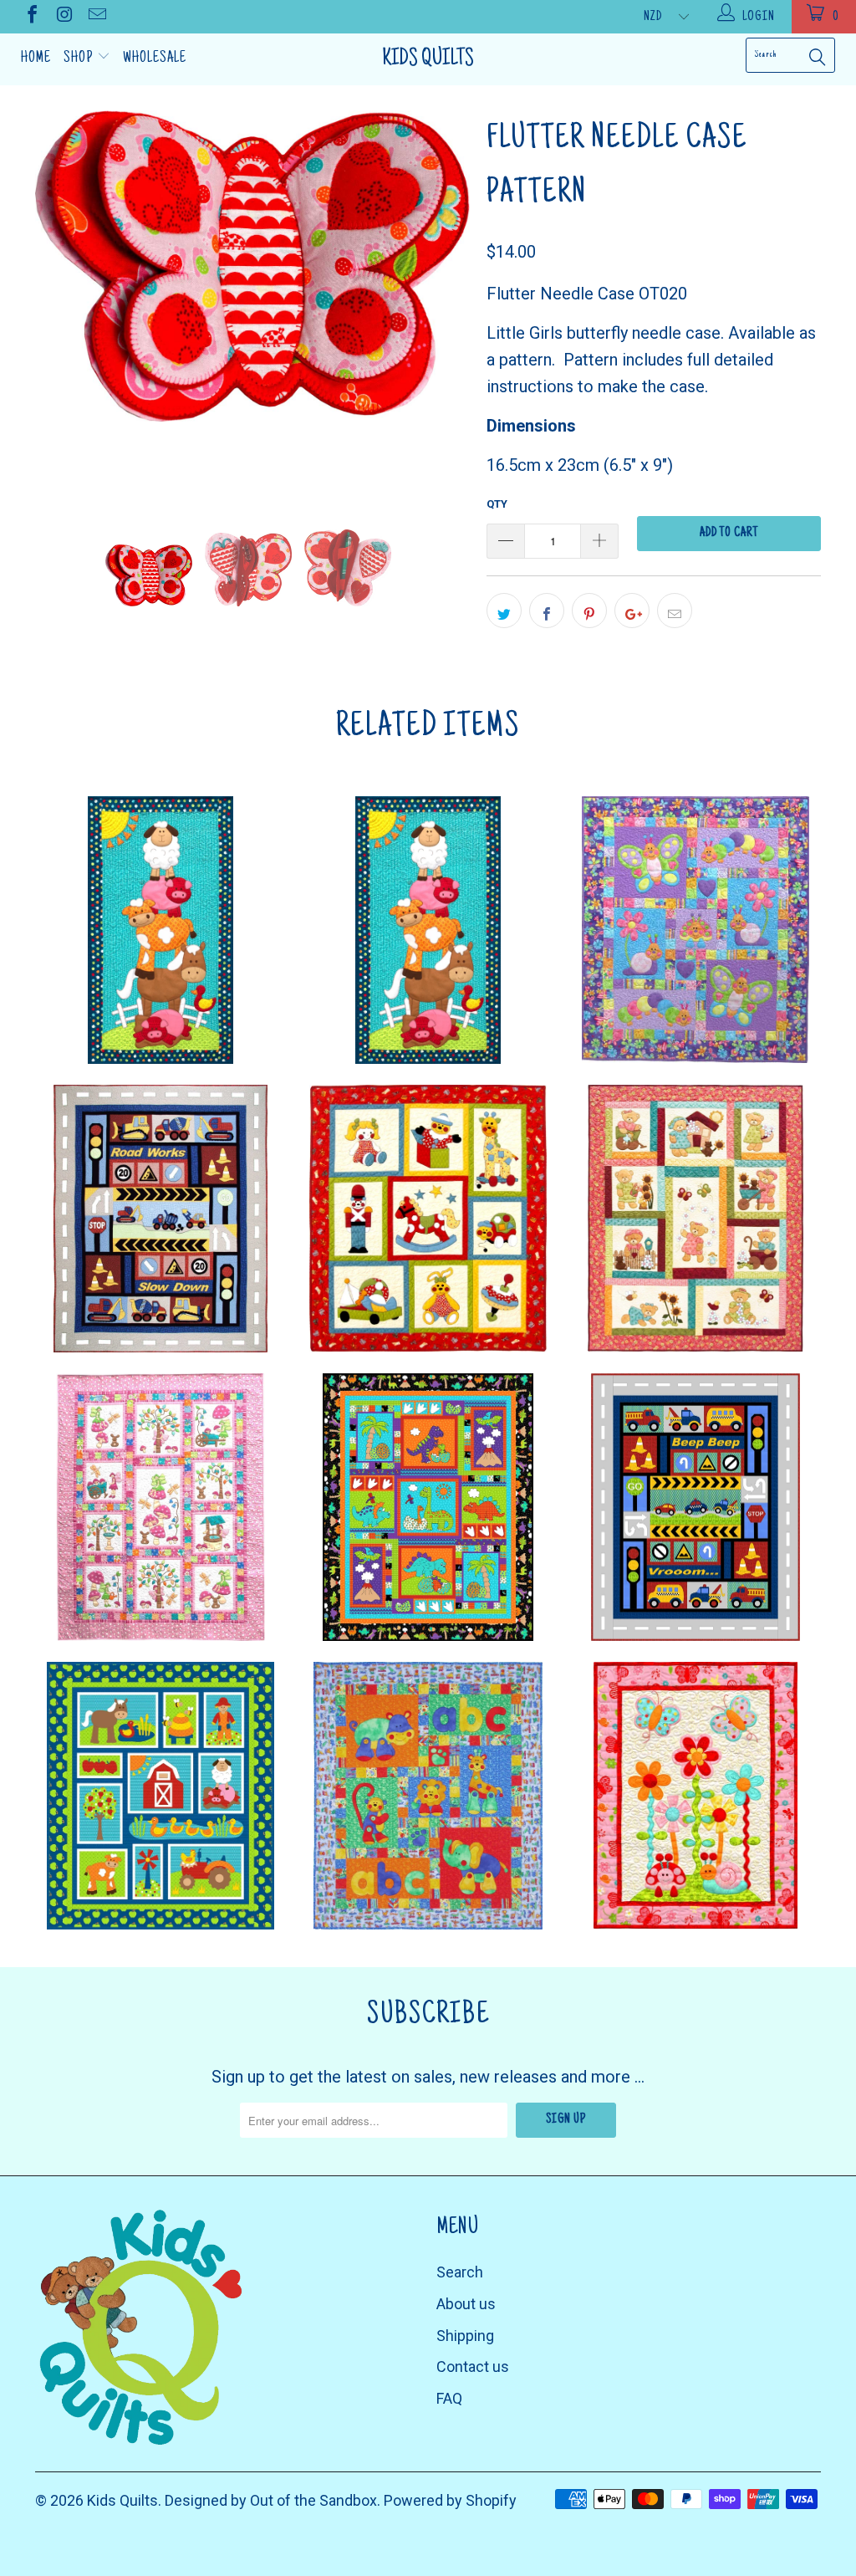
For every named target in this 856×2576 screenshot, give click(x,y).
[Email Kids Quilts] (96, 16)
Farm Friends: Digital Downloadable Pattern (160, 930)
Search (460, 2272)
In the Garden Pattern (695, 1796)
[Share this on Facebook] (547, 611)
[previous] (58, 303)
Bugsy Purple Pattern (695, 930)
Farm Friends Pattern (428, 930)
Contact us (473, 2366)
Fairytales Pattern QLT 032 (160, 1507)
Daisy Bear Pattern (695, 1219)
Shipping (465, 2336)
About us (466, 2304)
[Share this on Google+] (632, 611)
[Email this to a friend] (675, 611)
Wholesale (155, 59)
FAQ (449, 2398)
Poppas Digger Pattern (160, 1219)
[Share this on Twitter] (504, 611)
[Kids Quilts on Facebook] (31, 16)
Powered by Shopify (450, 2500)
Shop (80, 59)
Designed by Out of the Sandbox (271, 2500)
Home (36, 59)
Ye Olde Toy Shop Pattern (428, 1219)
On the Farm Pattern (160, 1796)
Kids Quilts (428, 59)
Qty (497, 504)
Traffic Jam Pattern (695, 1507)
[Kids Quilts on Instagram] (64, 16)
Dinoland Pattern (428, 1507)
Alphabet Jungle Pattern (428, 1796)
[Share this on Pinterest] (589, 611)
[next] (447, 303)
